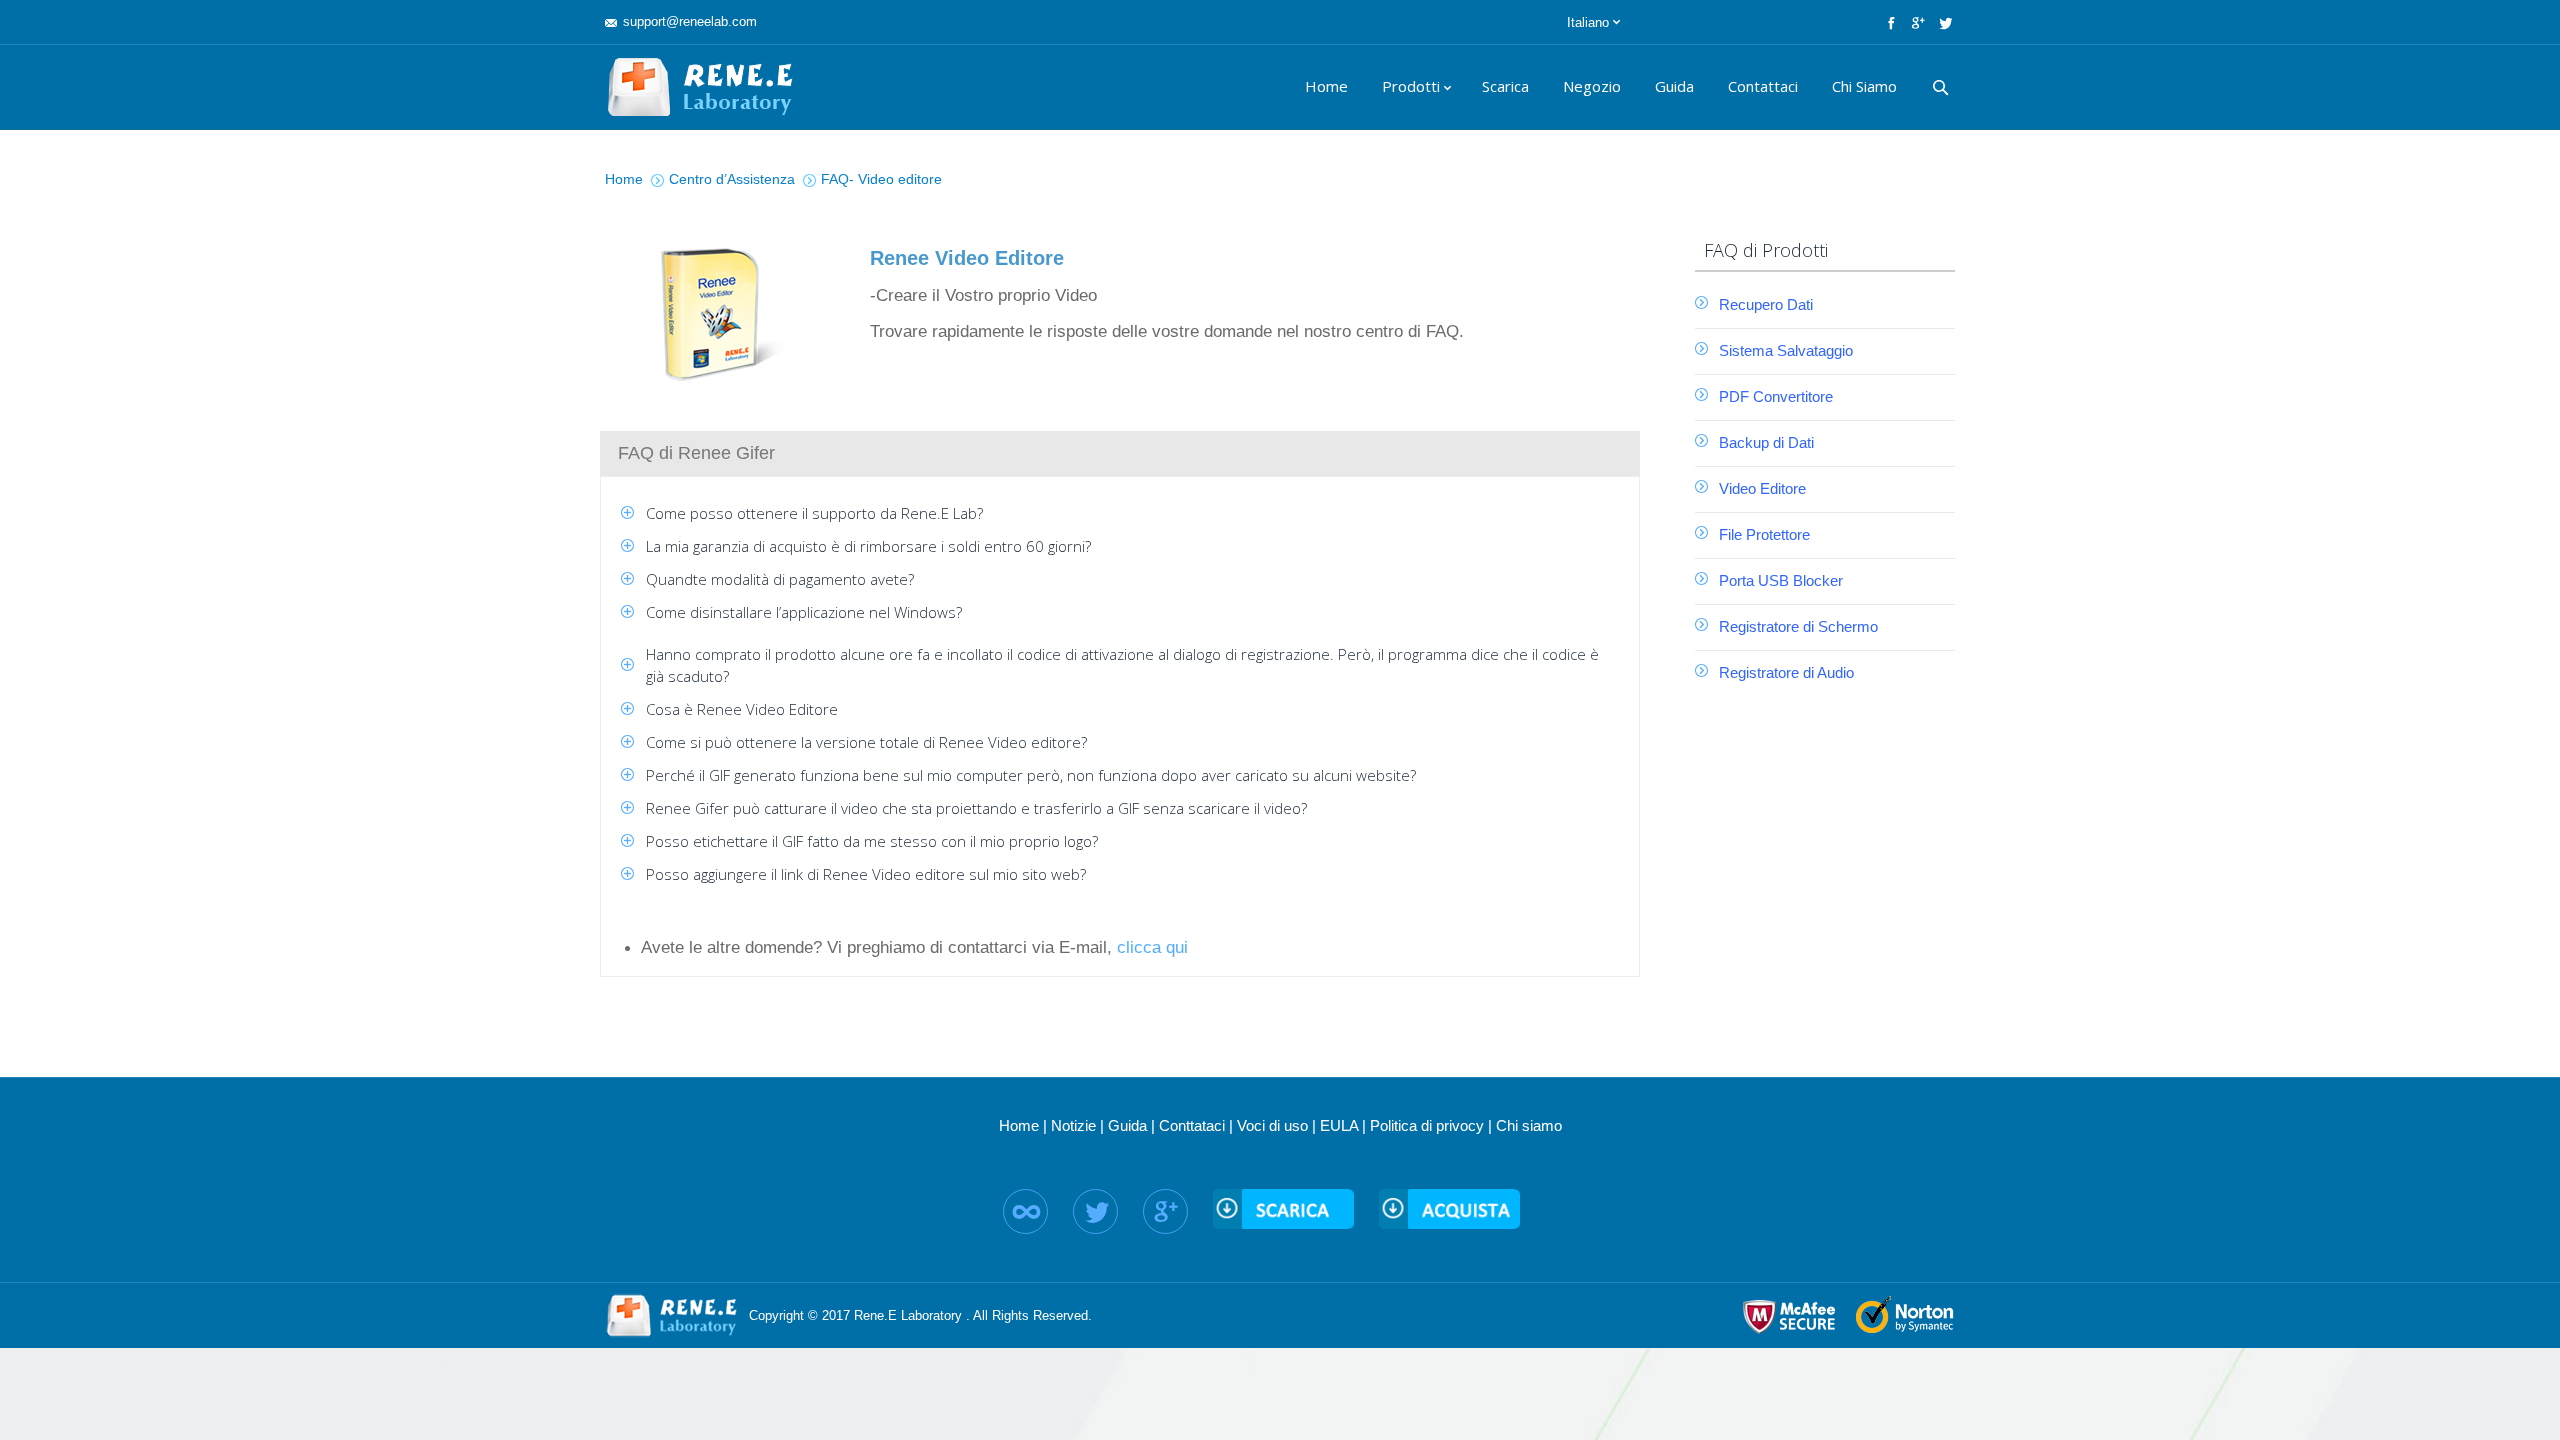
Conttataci (1192, 1125)
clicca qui (1152, 947)
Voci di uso (1272, 1125)
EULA (1339, 1125)
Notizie (1073, 1125)
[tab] (1120, 453)
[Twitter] (1943, 22)
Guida (1127, 1125)
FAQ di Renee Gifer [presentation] (696, 453)
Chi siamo (1529, 1125)
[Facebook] (1889, 22)
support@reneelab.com (690, 21)
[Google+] (1916, 22)
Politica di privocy (1427, 1125)
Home (1019, 1125)
